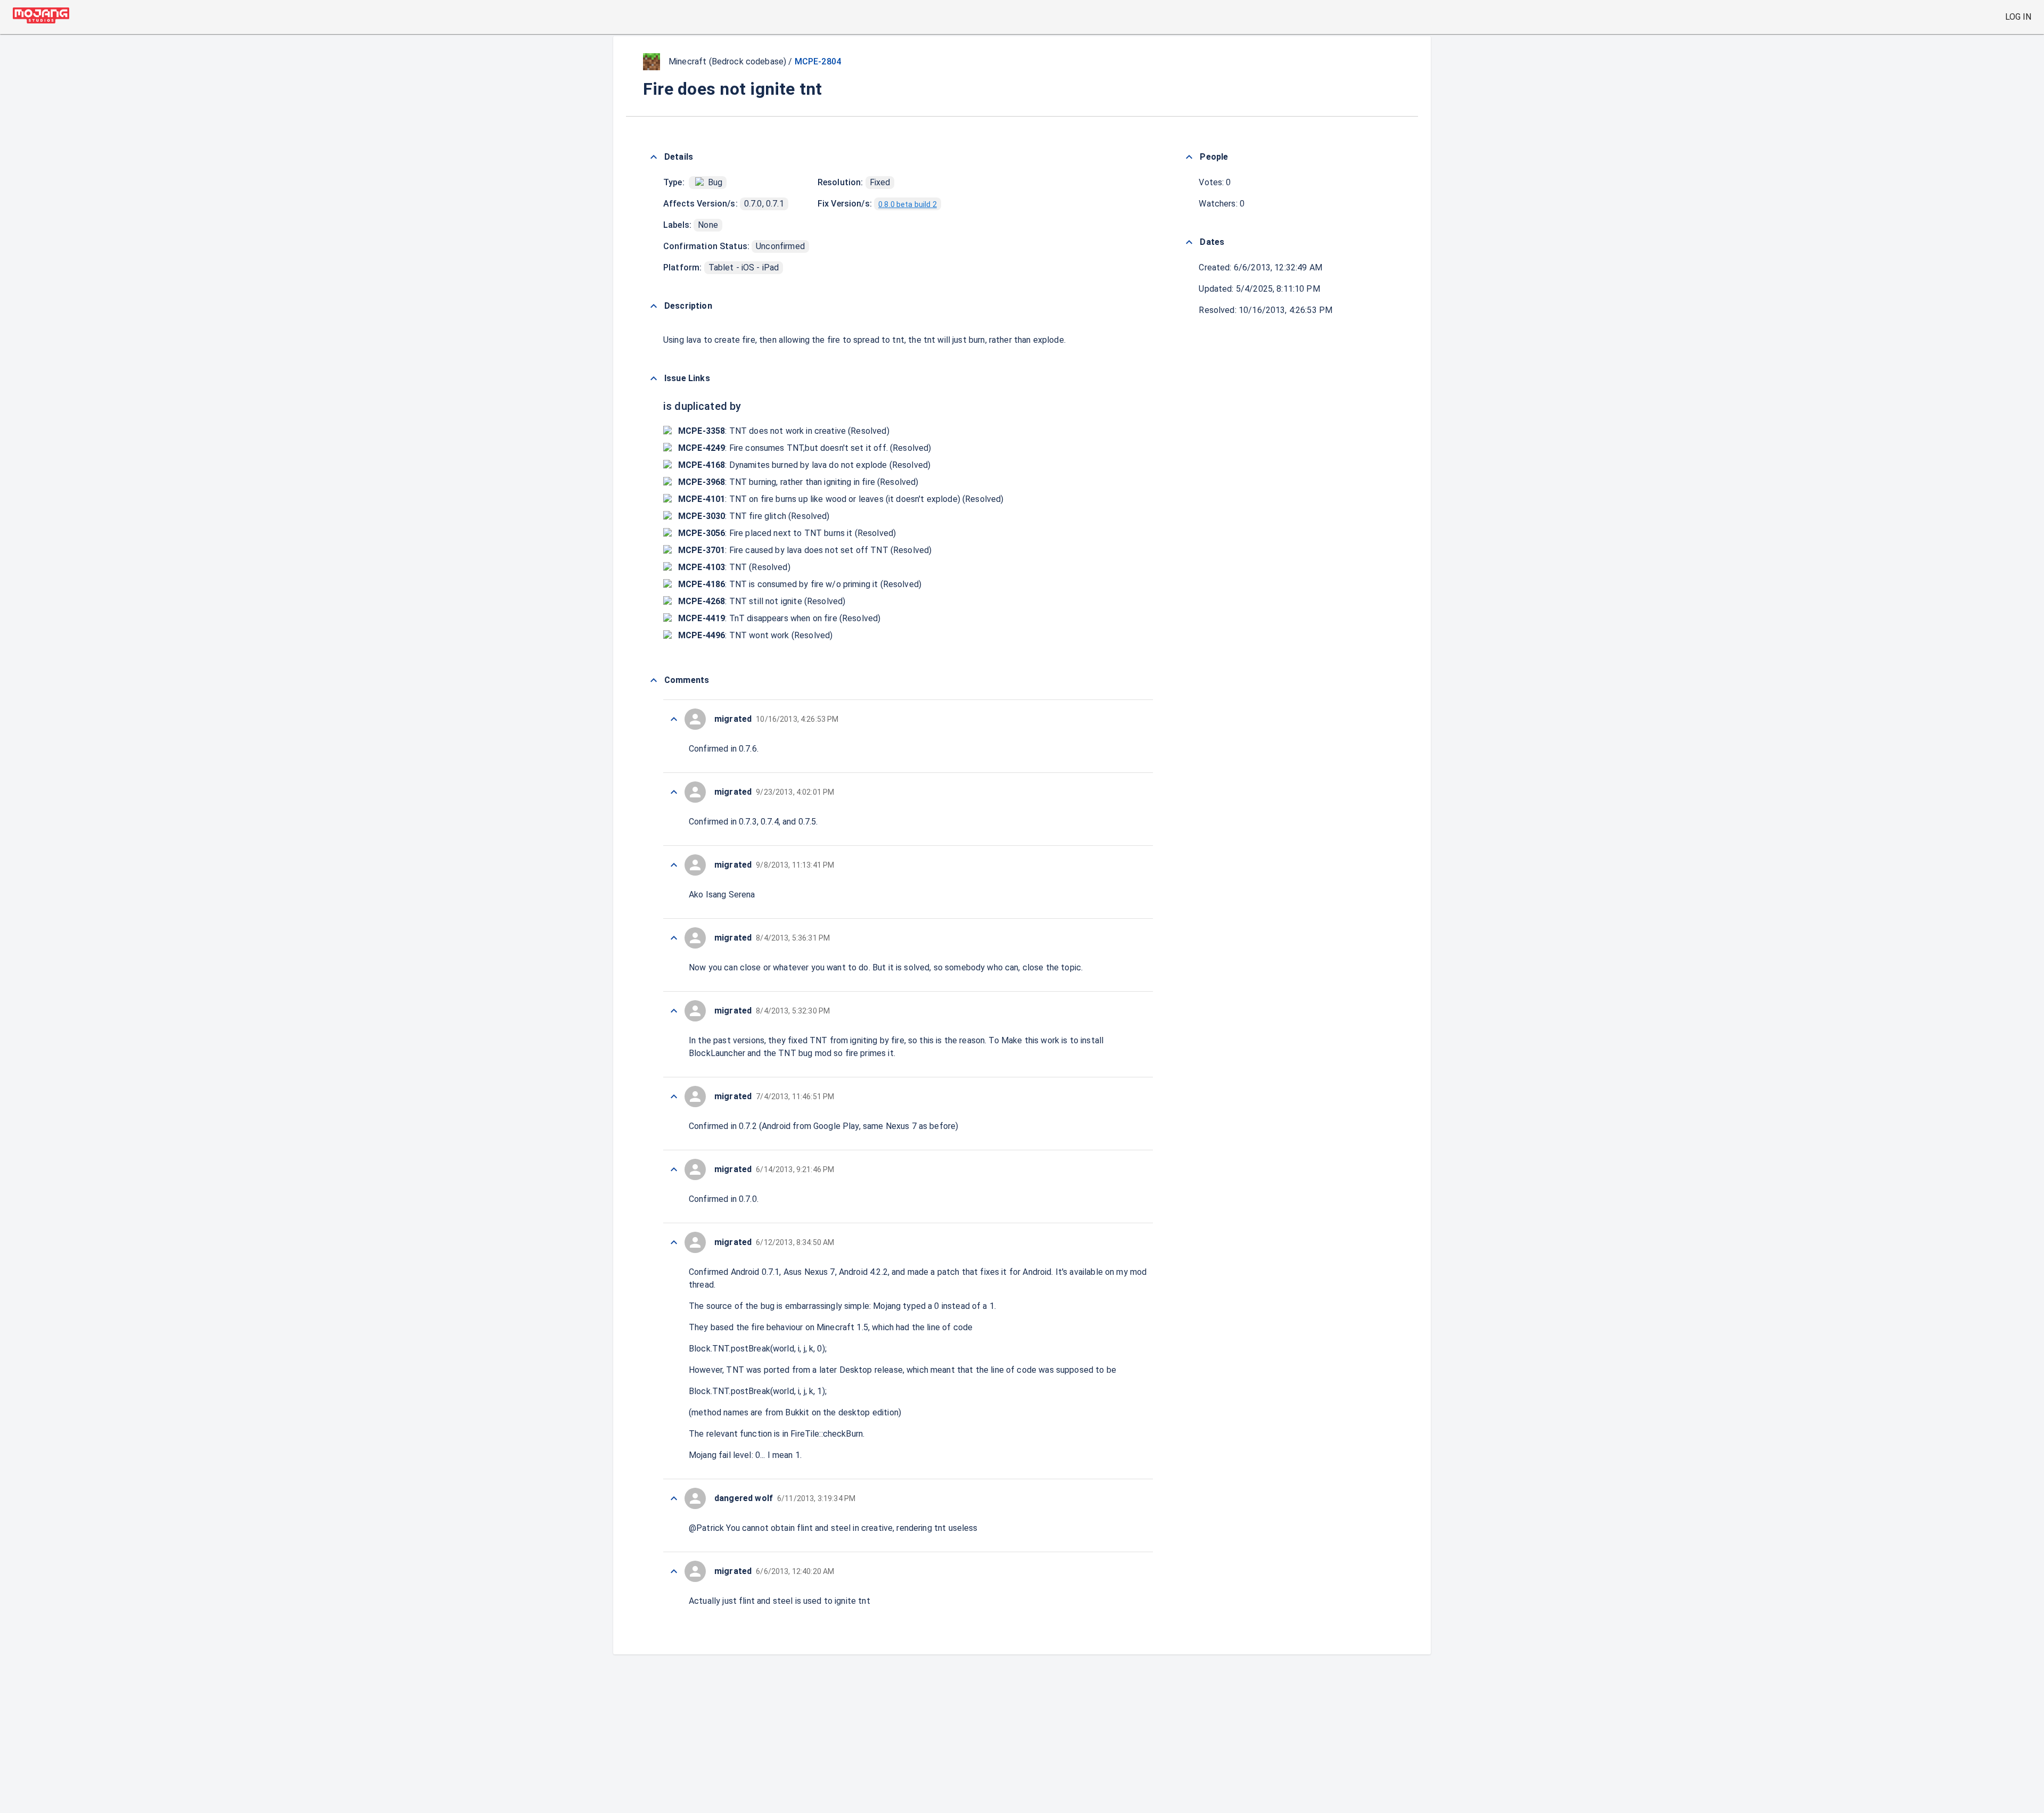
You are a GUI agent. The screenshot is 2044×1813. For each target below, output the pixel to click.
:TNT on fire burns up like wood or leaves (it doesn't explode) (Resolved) (841, 499)
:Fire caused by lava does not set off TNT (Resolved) (805, 550)
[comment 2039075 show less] (674, 1242)
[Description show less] (654, 306)
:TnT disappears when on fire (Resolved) (779, 618)
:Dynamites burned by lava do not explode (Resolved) (804, 465)
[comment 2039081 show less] (674, 792)
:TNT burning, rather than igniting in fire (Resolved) (798, 482)
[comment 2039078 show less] (674, 1011)
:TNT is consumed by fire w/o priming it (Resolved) (800, 584)
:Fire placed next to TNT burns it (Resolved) (787, 533)
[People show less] (1189, 157)
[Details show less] (654, 157)
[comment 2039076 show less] (674, 1169)
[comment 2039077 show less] (674, 1097)
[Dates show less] (1189, 242)
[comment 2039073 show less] (674, 1571)
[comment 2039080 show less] (674, 865)
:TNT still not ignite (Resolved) (762, 601)
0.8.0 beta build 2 (908, 204)
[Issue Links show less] (654, 378)
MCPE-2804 (818, 61)
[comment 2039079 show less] (674, 938)
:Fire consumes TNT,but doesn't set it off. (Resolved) (805, 448)
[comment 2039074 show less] (674, 1498)
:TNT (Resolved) (734, 567)
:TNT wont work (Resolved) (755, 635)
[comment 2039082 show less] (674, 719)
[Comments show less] (654, 680)
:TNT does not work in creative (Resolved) (784, 431)
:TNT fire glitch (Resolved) (754, 516)
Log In (2018, 17)
